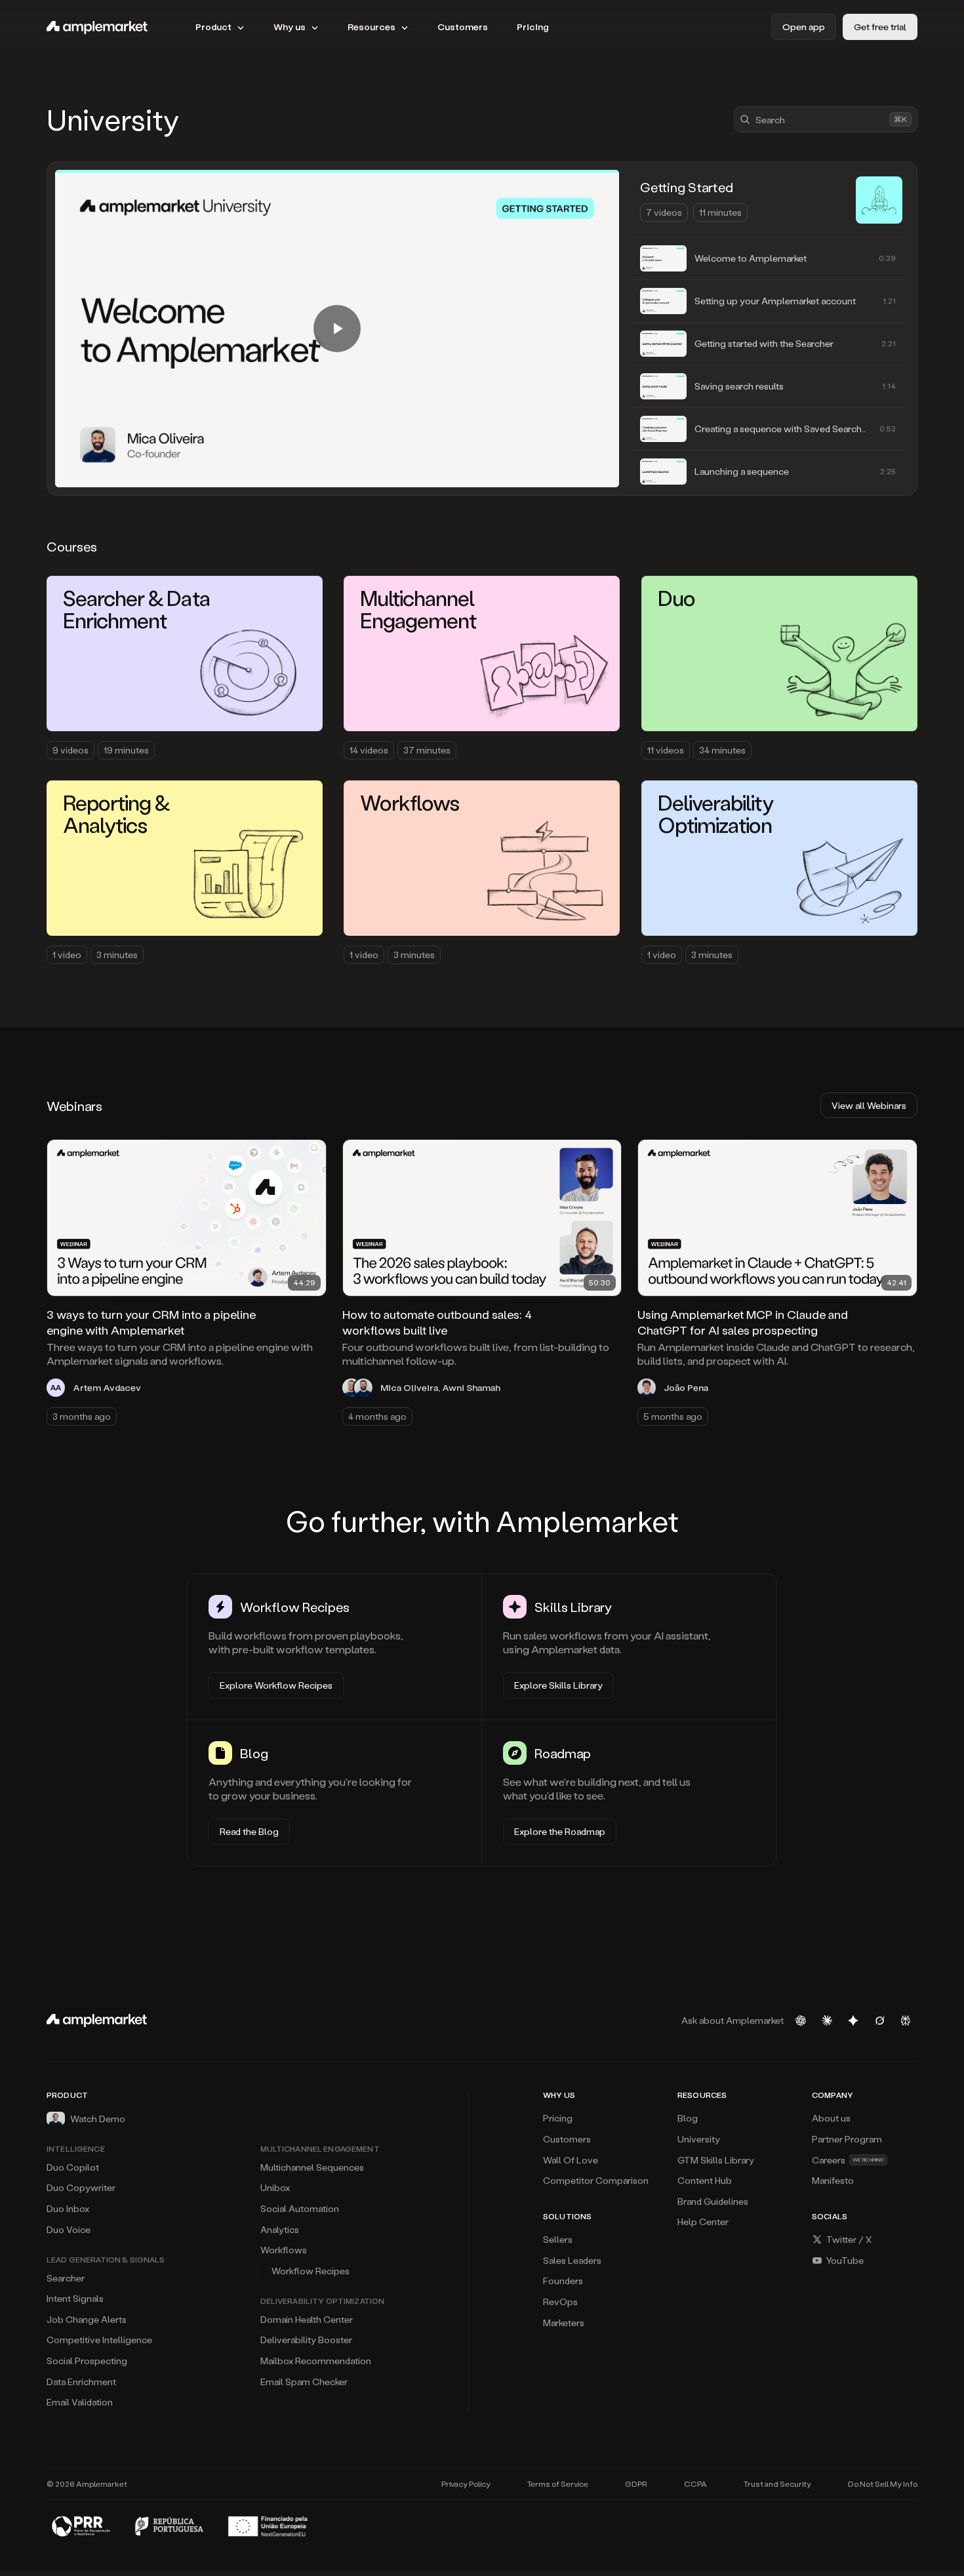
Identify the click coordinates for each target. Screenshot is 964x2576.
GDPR (636, 2484)
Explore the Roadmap (560, 1831)
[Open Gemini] (853, 2021)
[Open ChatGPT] (801, 2021)
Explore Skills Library (558, 1685)
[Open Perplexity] (906, 2021)
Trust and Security (777, 2484)
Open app (804, 27)
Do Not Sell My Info (883, 2484)
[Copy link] (308, 1157)
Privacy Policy (466, 2484)
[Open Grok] (879, 2021)
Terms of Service (558, 2484)
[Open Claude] (827, 2021)
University (113, 119)
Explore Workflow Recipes (276, 1685)
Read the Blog (249, 1831)
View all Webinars (869, 1105)
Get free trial (880, 27)
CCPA (695, 2484)
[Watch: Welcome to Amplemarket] (337, 329)
